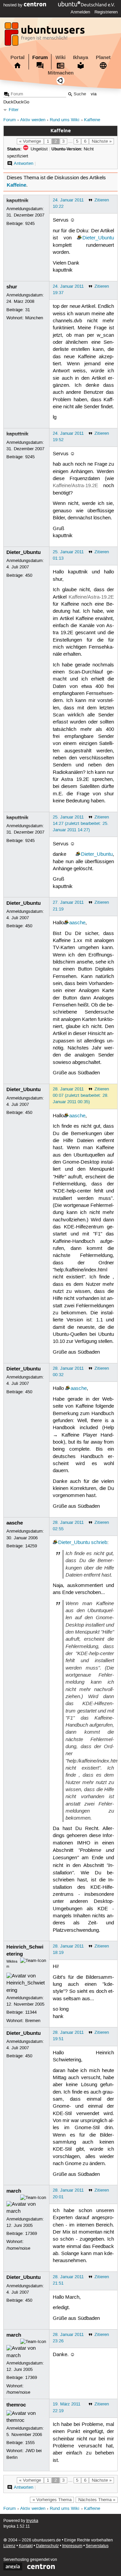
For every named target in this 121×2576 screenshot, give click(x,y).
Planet (103, 57)
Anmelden (80, 12)
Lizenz (9, 2546)
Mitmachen (61, 73)
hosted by (14, 5)
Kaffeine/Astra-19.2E (75, 486)
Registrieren (106, 12)
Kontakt (26, 2546)
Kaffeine (92, 120)
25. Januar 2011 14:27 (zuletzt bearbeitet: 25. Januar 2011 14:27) (81, 824)
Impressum (72, 2546)
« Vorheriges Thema (52, 2500)
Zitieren (102, 200)
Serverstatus (97, 2546)
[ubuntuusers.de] (45, 36)
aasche (77, 923)
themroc (16, 2405)
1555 (30, 2443)
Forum (40, 57)
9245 (30, 224)
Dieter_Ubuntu (98, 238)
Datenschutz (47, 2546)
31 (28, 310)
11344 (31, 2012)
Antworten (24, 163)
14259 (31, 1546)
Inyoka (32, 2521)
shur (12, 287)
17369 (31, 2234)
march (14, 2191)
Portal (17, 57)
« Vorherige (30, 141)
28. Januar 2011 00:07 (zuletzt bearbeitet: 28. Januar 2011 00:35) (81, 1095)
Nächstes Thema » (97, 2500)
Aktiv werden (33, 120)
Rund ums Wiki (65, 120)
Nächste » (102, 141)
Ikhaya (80, 57)
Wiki (61, 57)
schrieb (99, 1543)
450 (29, 575)
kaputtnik (17, 200)
